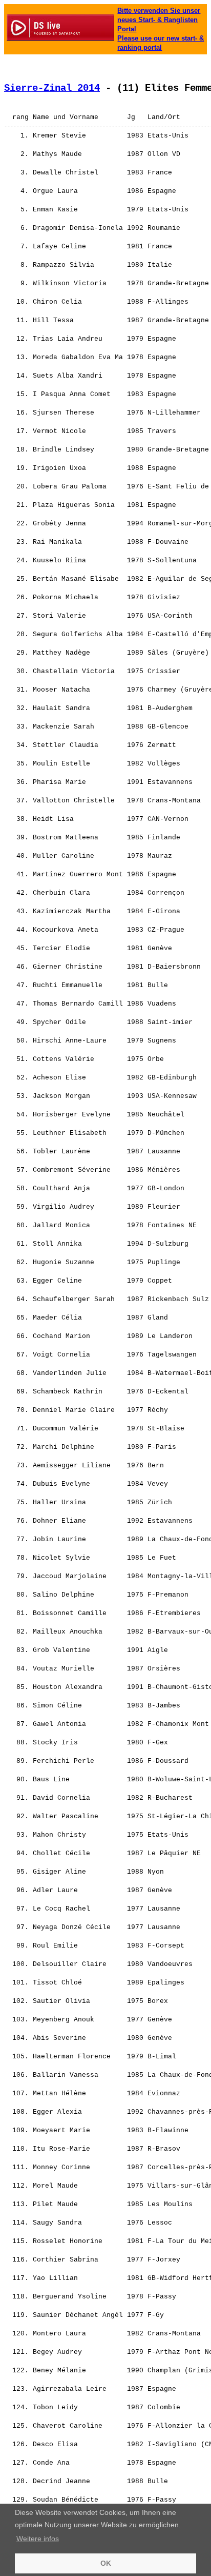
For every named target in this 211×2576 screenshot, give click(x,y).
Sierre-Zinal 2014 (52, 88)
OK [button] (106, 2563)
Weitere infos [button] (38, 2539)
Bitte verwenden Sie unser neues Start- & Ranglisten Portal (159, 20)
